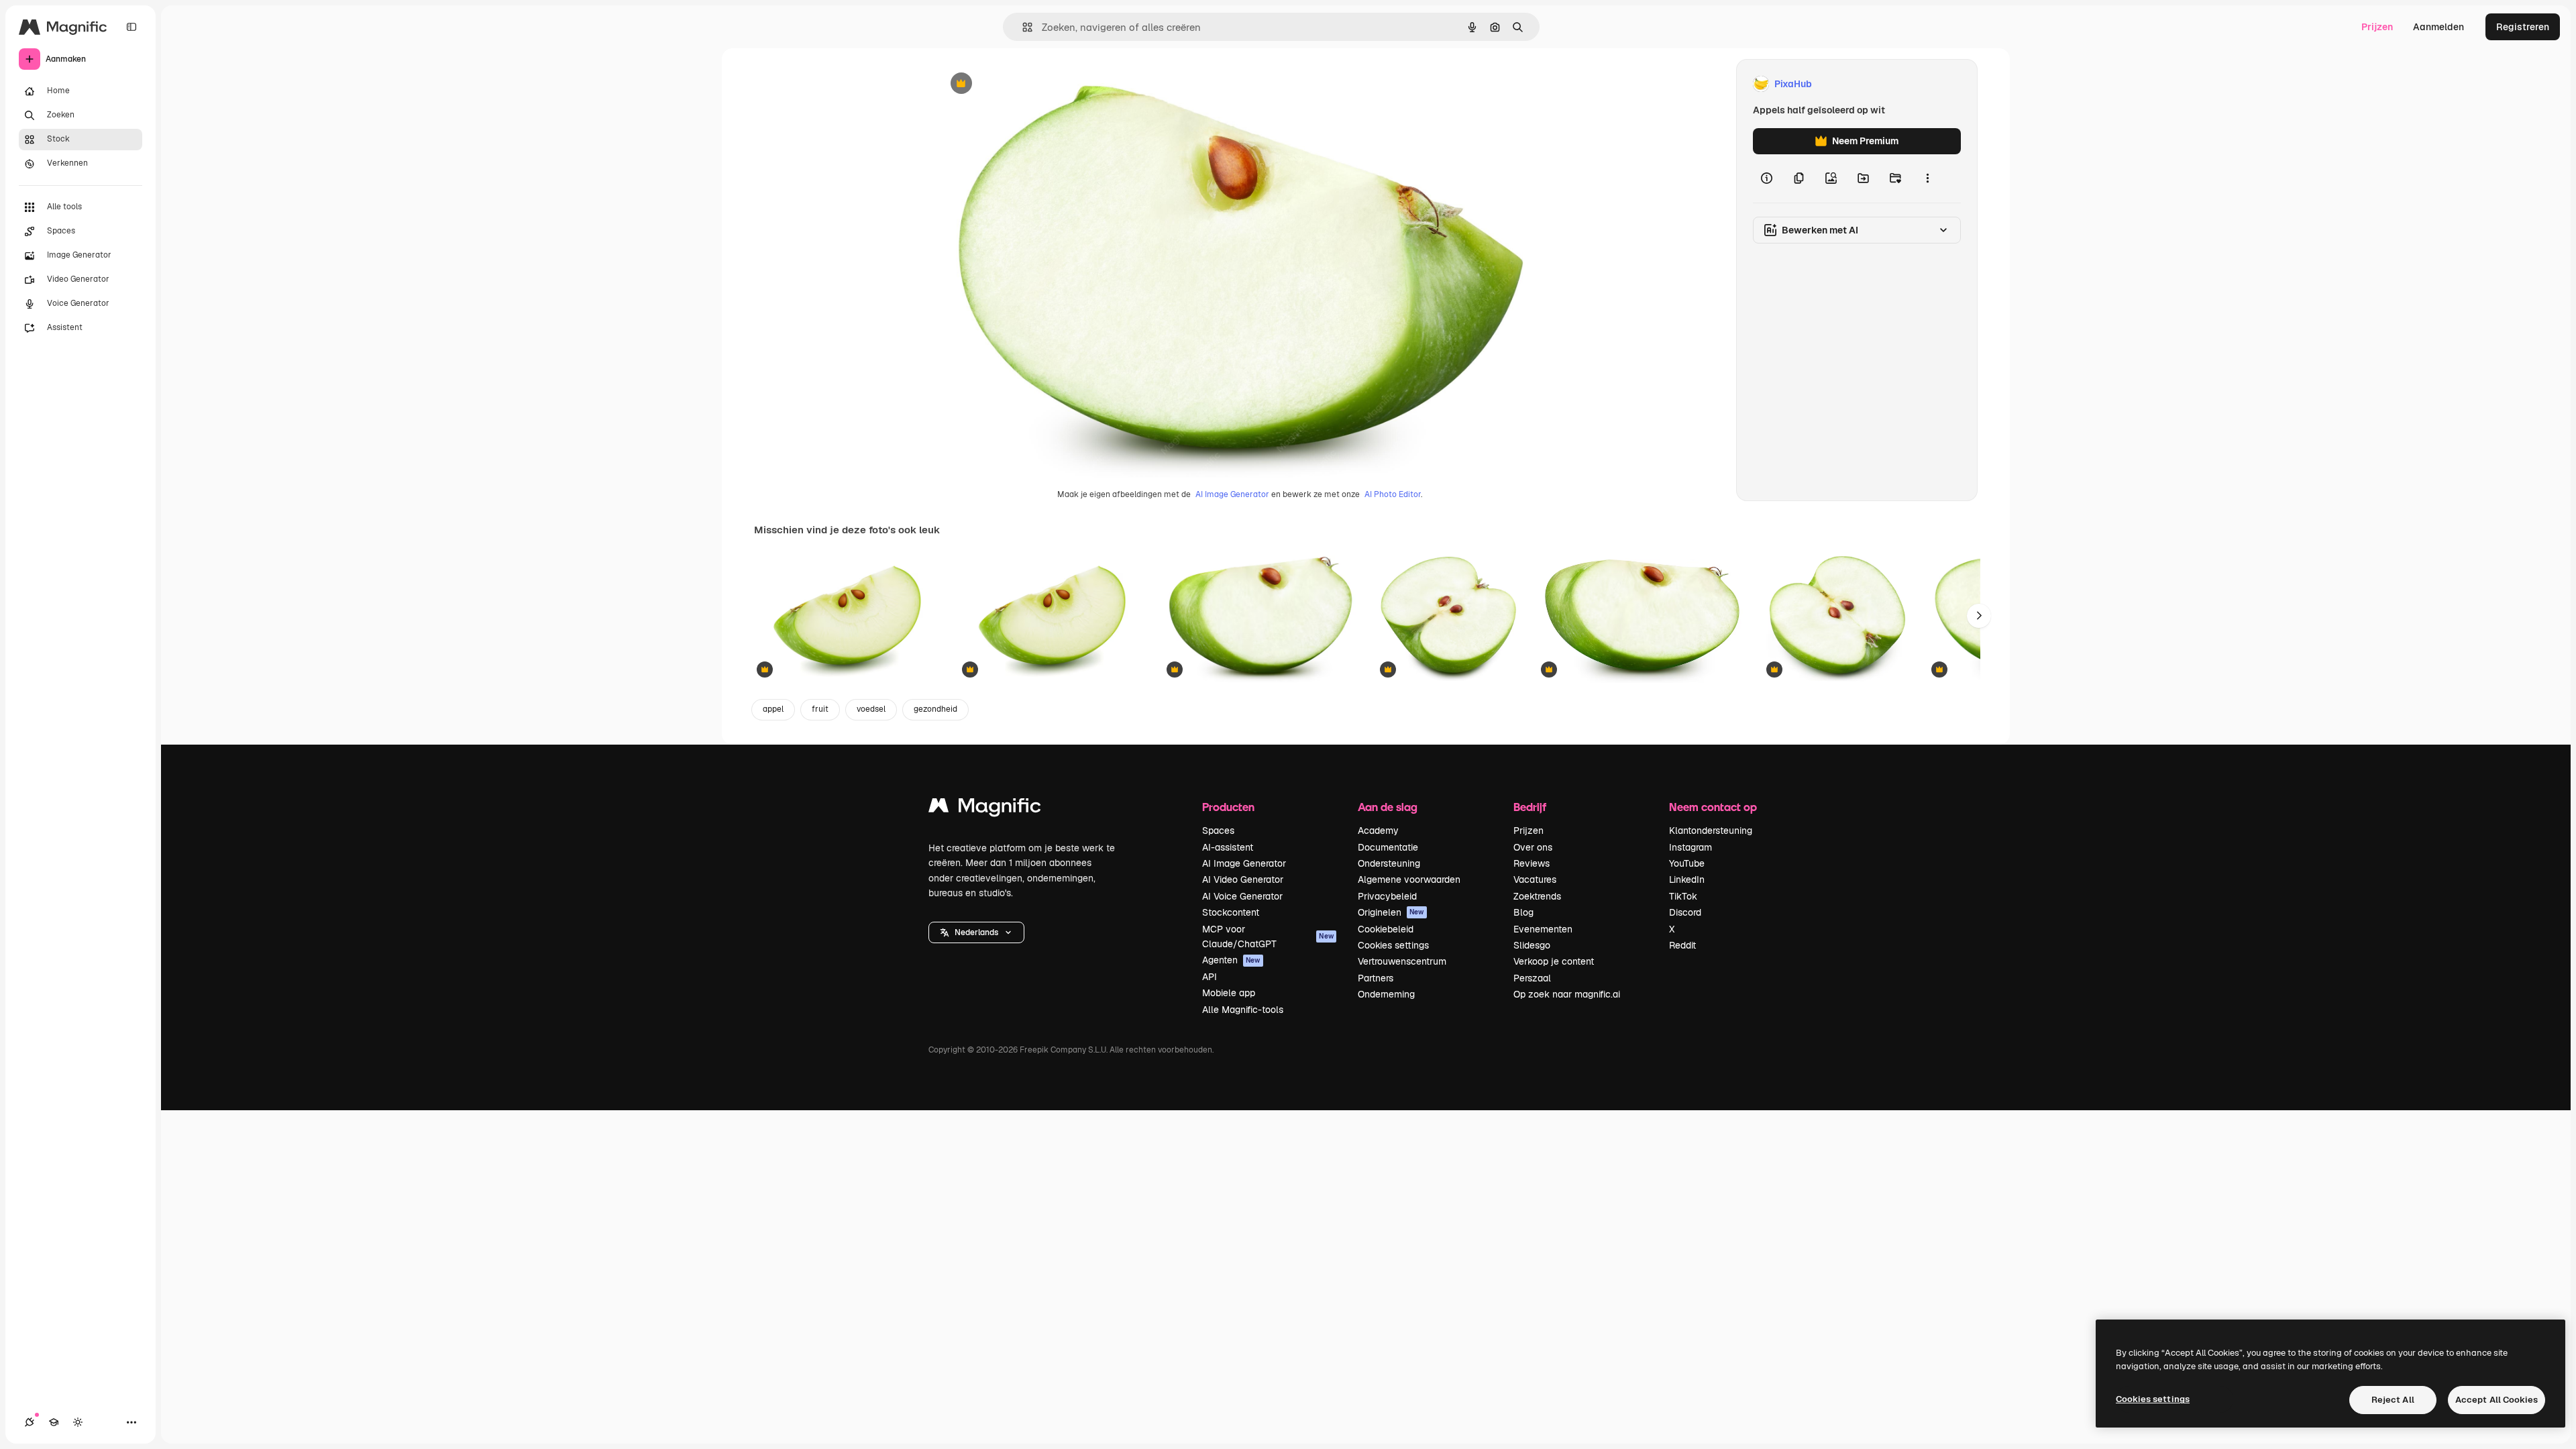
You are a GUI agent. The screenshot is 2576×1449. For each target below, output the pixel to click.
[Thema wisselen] (78, 1422)
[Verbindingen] (30, 1422)
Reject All (2393, 1400)
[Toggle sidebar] (131, 27)
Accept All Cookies (2497, 1400)
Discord (1685, 912)
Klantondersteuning (1711, 830)
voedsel (871, 709)
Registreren (2523, 27)
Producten (1228, 807)
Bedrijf (1530, 807)
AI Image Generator (1232, 494)
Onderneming (1386, 994)
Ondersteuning (1389, 863)
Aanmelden (2438, 27)
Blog (1523, 912)
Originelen (1391, 912)
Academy (1378, 830)
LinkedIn (1687, 879)
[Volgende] (1979, 616)
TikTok (1683, 896)
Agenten (1231, 960)
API (1210, 977)
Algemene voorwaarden (1409, 879)
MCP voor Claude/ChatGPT (1268, 936)
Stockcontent (1231, 912)
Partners (1376, 978)
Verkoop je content (1554, 961)
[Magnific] (985, 809)
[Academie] (54, 1422)
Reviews (1532, 863)
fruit (820, 709)
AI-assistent (1228, 847)
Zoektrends (1537, 896)
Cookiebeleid (1386, 929)
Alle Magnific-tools (1243, 1010)
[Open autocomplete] (1022, 27)
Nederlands (976, 932)
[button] (976, 932)
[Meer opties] (1927, 178)
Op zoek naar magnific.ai (1567, 994)
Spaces (1218, 830)
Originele (1025, 84)
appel (773, 709)
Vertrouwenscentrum (1402, 961)
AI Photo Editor (1393, 494)
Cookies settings (1393, 945)
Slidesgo (1532, 945)
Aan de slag (1388, 807)
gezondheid (935, 709)
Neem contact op (1713, 807)
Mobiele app (1229, 993)
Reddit (1682, 945)
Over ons (1533, 847)
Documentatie (1388, 847)
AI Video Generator (1243, 879)
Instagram (1690, 847)
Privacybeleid (1387, 896)
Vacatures (1535, 879)
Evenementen (1543, 929)
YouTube (1687, 863)
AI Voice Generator (1242, 896)
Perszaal (1532, 978)
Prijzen (2377, 27)
